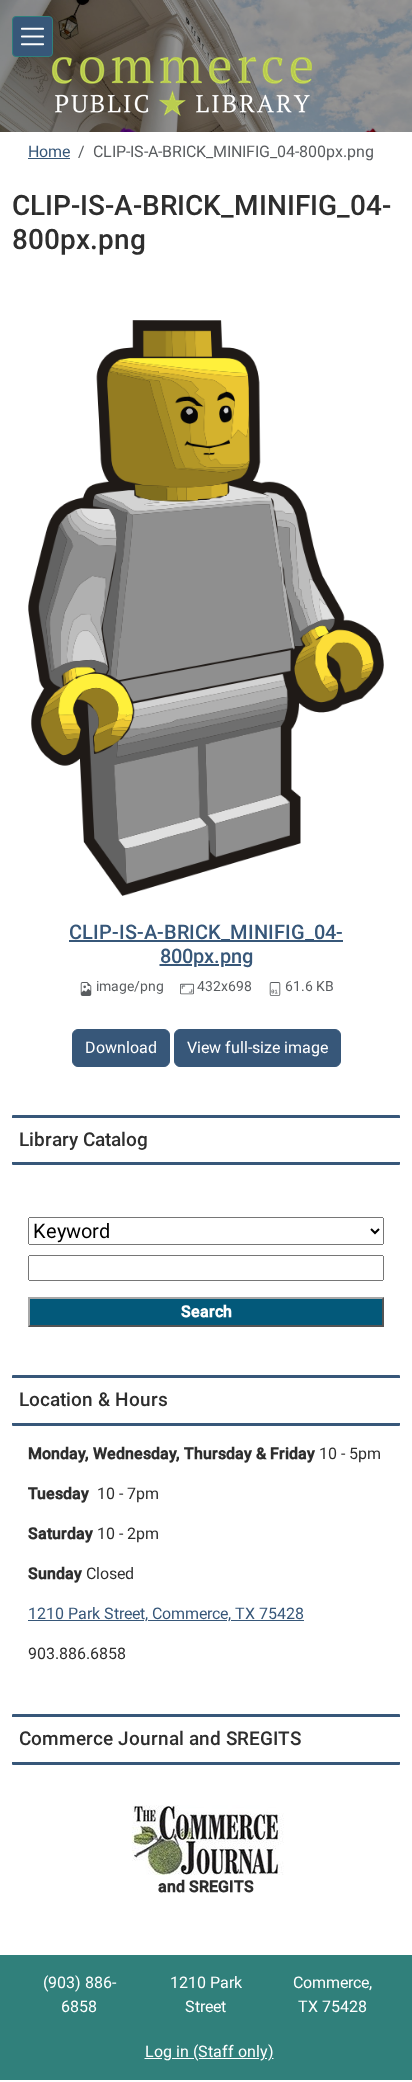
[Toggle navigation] (32, 36)
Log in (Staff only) (209, 2051)
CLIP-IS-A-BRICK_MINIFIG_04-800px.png (206, 944)
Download (121, 1047)
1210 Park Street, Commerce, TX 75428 (166, 1613)
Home (49, 151)
